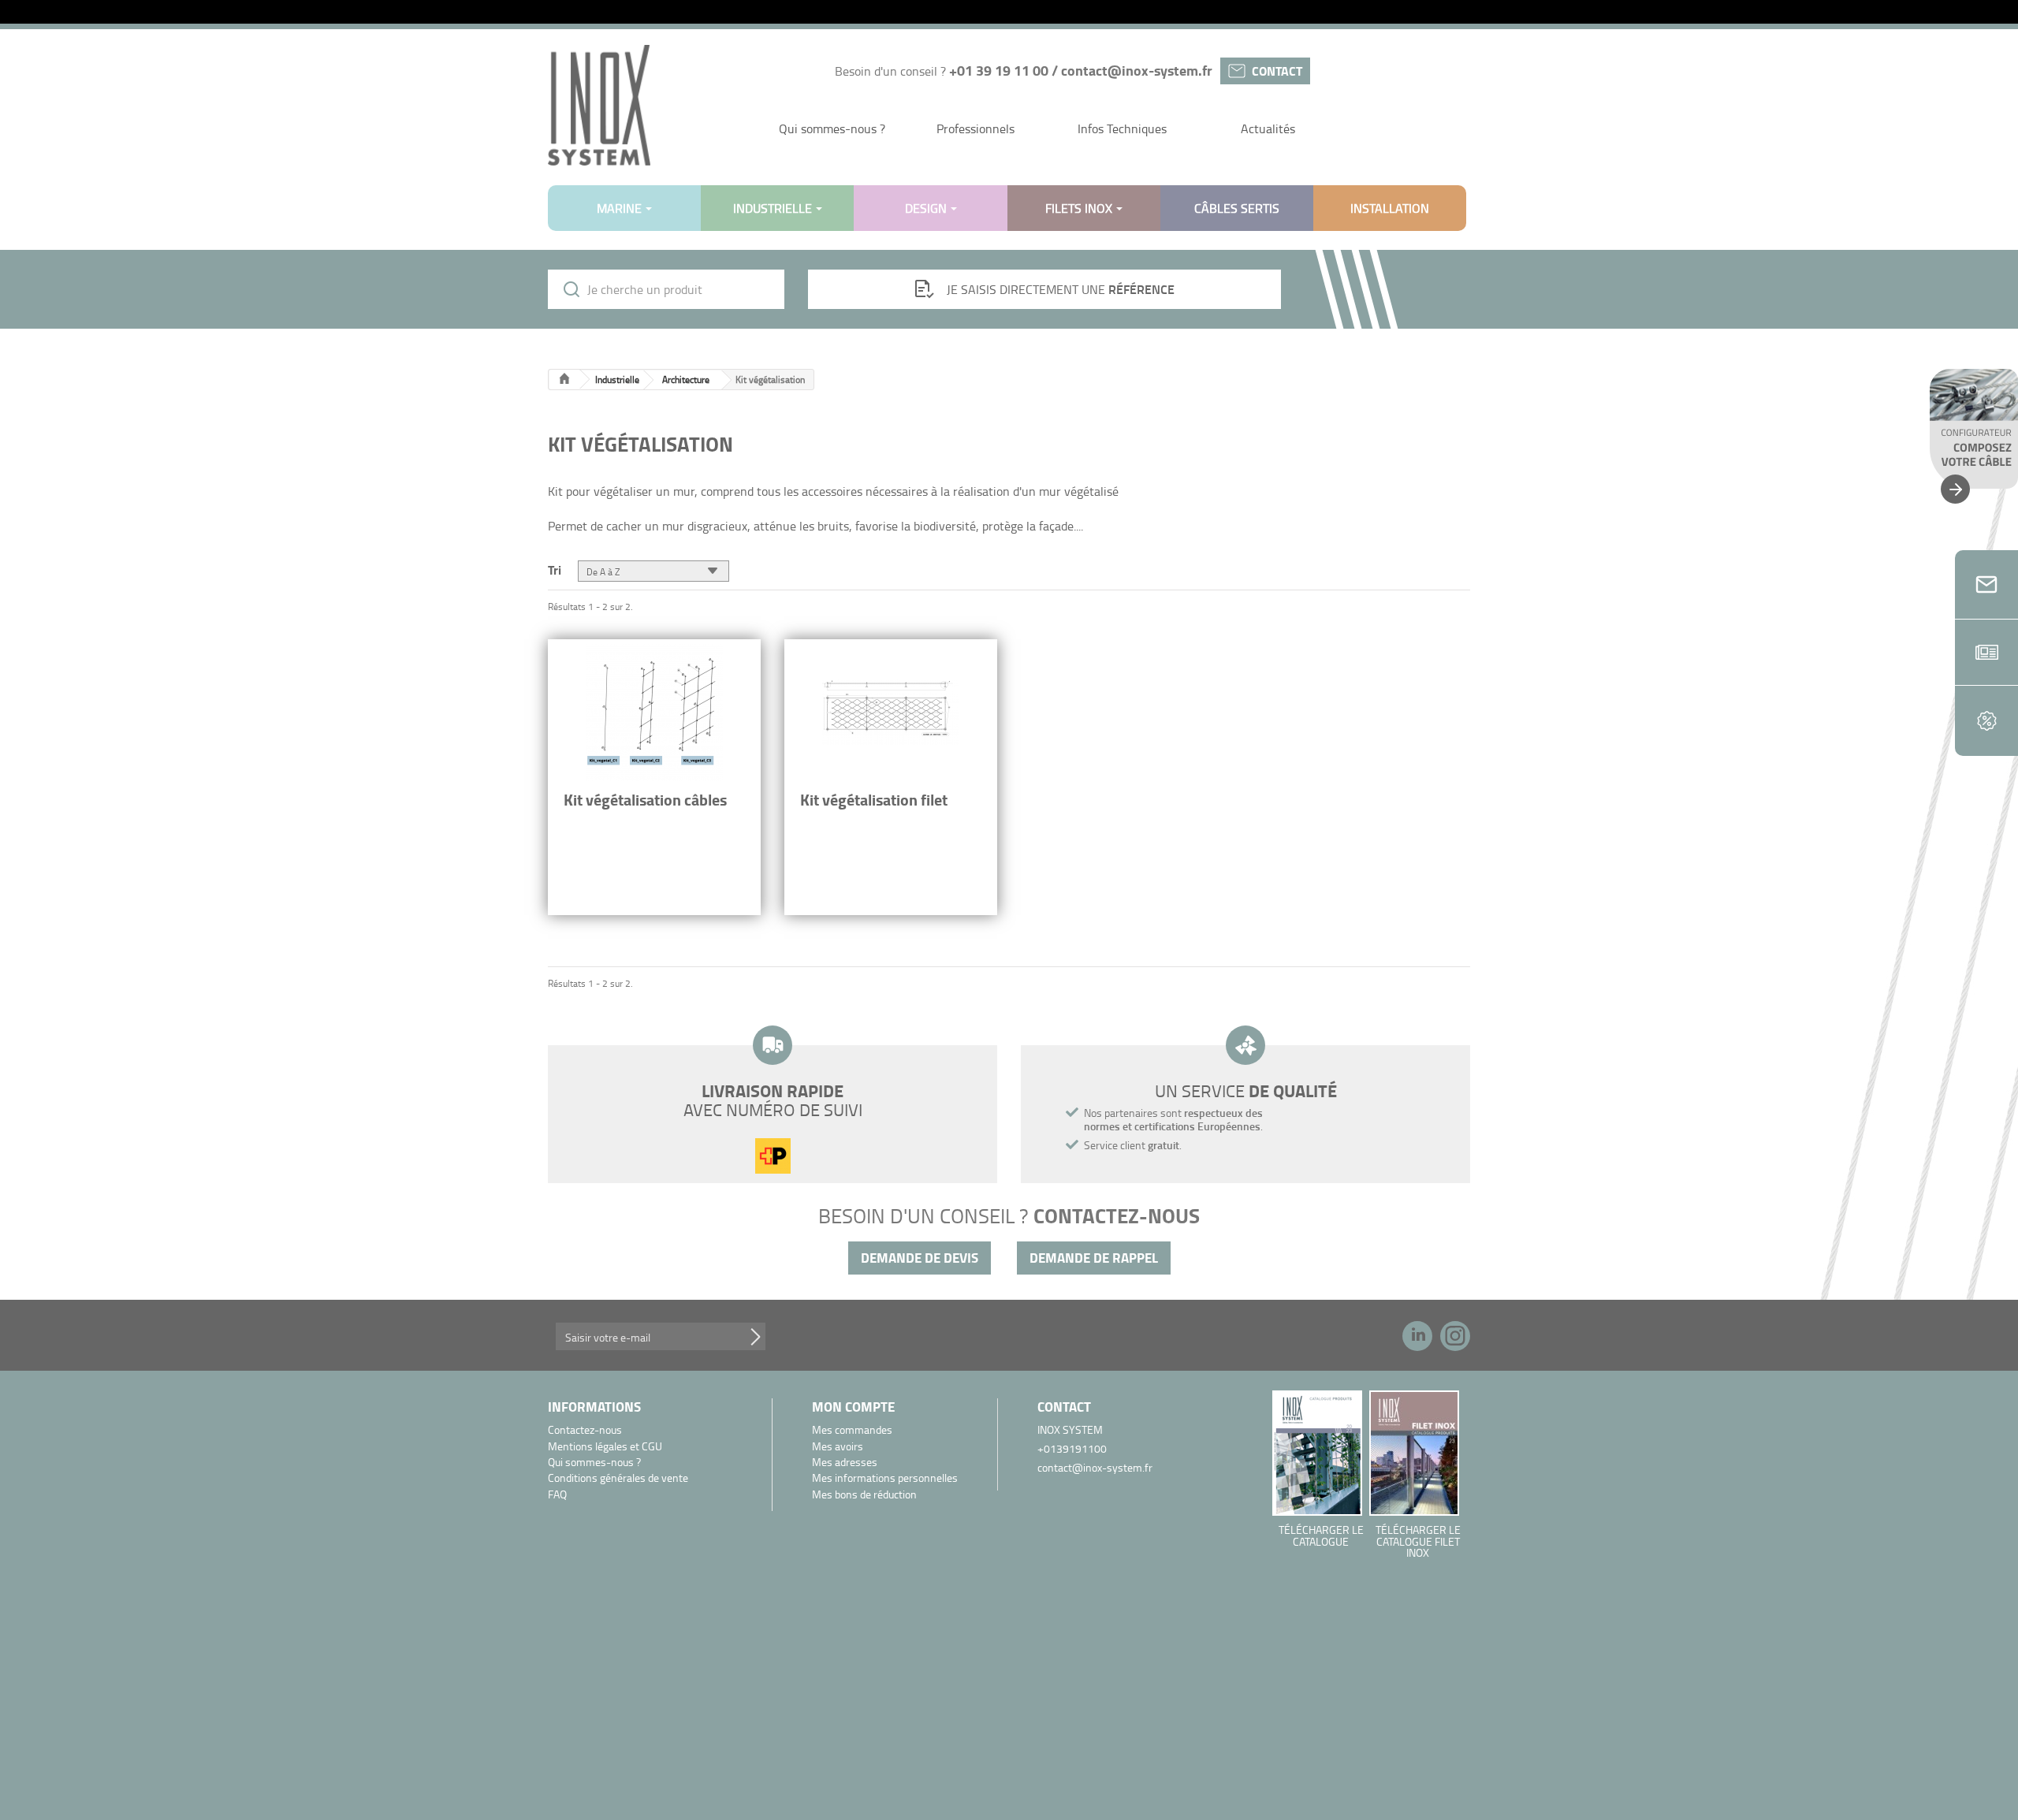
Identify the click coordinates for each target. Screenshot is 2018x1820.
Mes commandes (852, 1430)
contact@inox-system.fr (1137, 70)
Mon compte (853, 1407)
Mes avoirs (838, 1447)
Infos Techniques (1122, 128)
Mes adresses (845, 1463)
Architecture (686, 380)
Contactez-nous (585, 1430)
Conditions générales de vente (618, 1478)
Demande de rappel (1094, 1258)
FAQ (557, 1495)
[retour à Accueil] (564, 380)
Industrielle (617, 380)
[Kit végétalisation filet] (891, 713)
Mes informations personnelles (885, 1478)
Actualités (1268, 128)
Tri (555, 569)
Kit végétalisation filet (874, 800)
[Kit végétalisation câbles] (654, 713)
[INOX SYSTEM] (599, 105)
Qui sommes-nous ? (832, 128)
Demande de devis (920, 1258)
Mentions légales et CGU (605, 1447)
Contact (1277, 71)
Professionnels (975, 128)
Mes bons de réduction (864, 1495)
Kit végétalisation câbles (645, 800)
